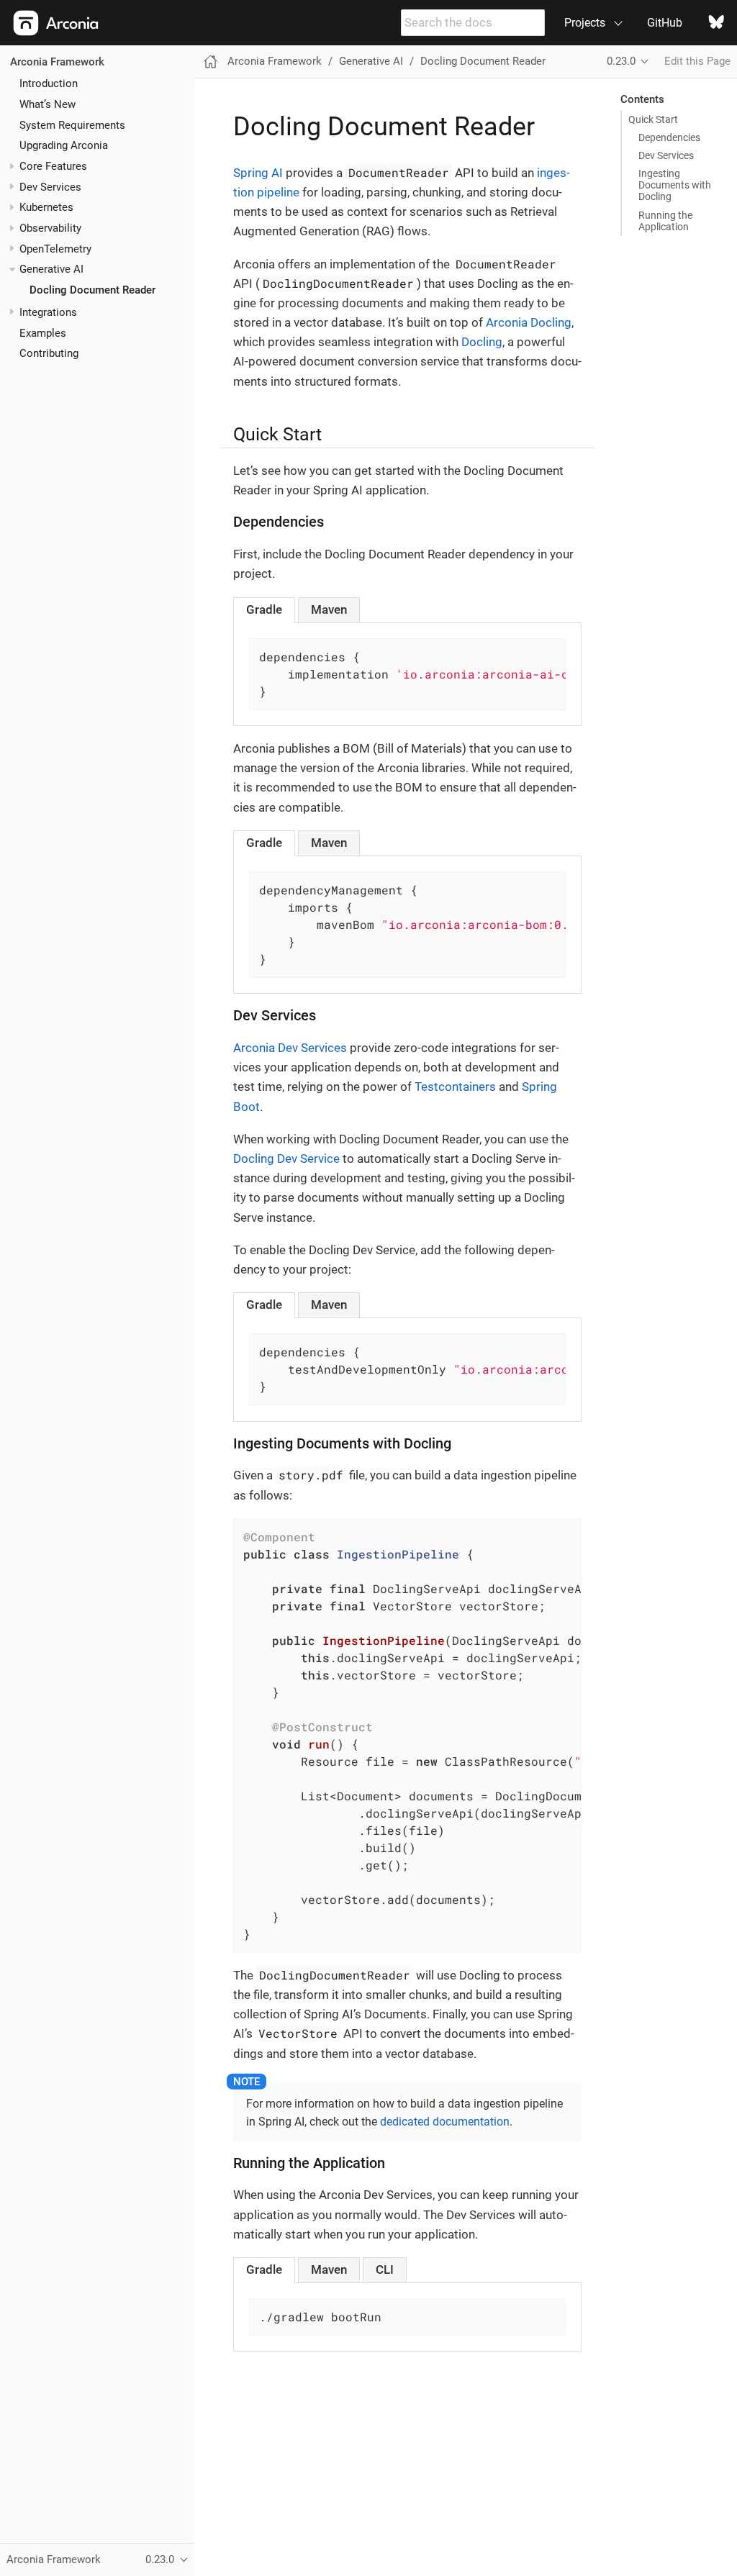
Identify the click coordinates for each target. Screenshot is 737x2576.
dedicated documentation (445, 2122)
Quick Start (653, 119)
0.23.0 (621, 61)
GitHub (665, 23)
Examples (43, 333)
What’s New (48, 104)
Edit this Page (697, 61)
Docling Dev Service (286, 1158)
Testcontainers (455, 1087)
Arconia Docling (529, 322)
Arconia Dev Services (290, 1048)
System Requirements (72, 125)
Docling (482, 342)
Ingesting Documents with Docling (675, 185)
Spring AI (258, 173)
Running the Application (665, 221)
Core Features (53, 166)
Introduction (49, 83)
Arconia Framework (57, 62)
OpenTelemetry (55, 249)
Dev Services (50, 187)
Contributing (49, 353)
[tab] (264, 610)
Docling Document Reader (92, 290)
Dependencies (669, 137)
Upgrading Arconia (64, 145)
